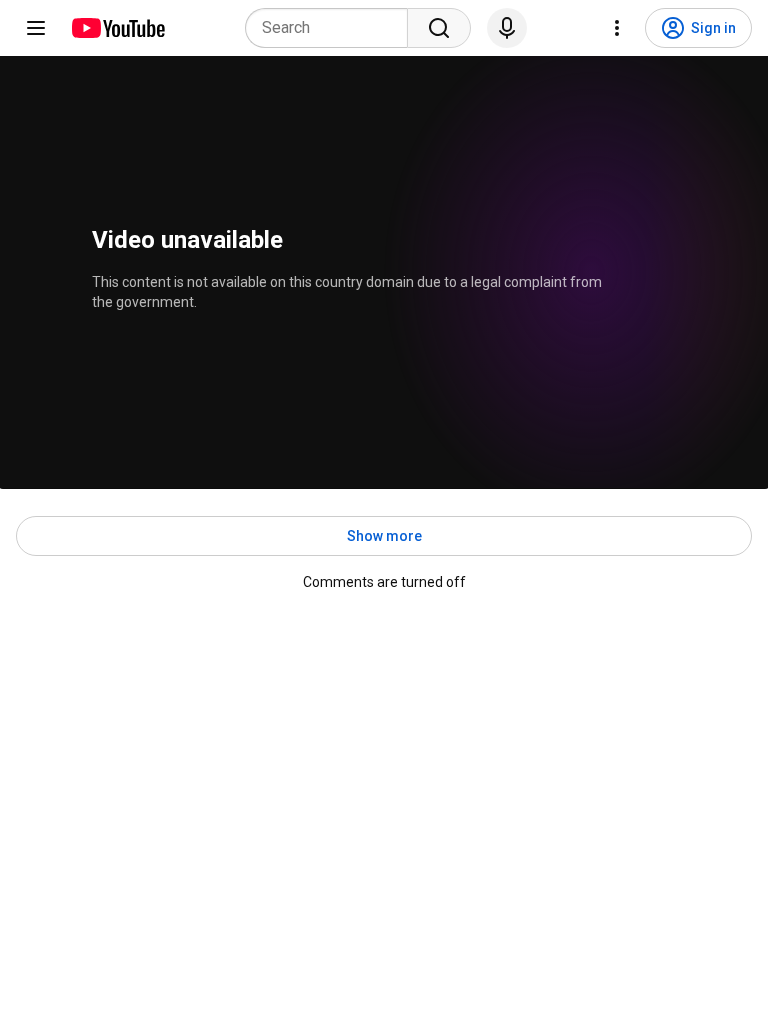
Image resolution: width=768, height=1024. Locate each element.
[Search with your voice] (507, 28)
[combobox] (332, 28)
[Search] (439, 28)
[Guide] (36, 28)
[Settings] (617, 28)
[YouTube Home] (117, 28)
